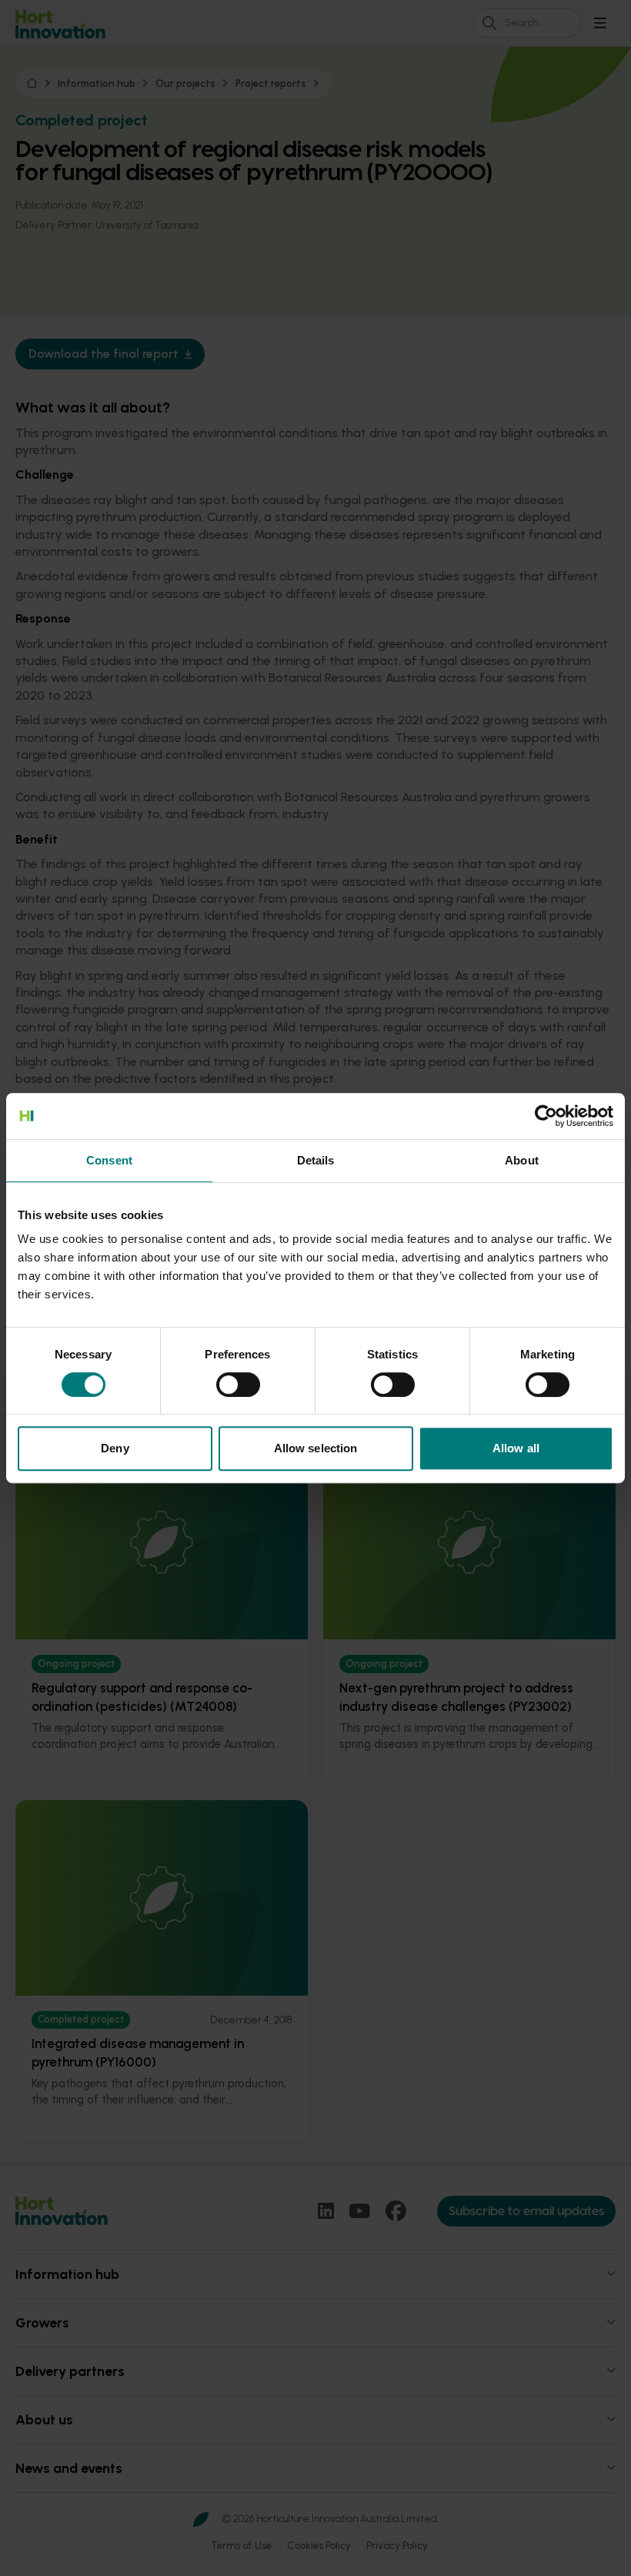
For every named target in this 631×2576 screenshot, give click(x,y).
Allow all (516, 1448)
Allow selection (316, 1448)
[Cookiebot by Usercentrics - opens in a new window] (546, 1116)
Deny (115, 1448)
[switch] (238, 1385)
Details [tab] (316, 1160)
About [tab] (522, 1160)
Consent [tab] (109, 1160)
